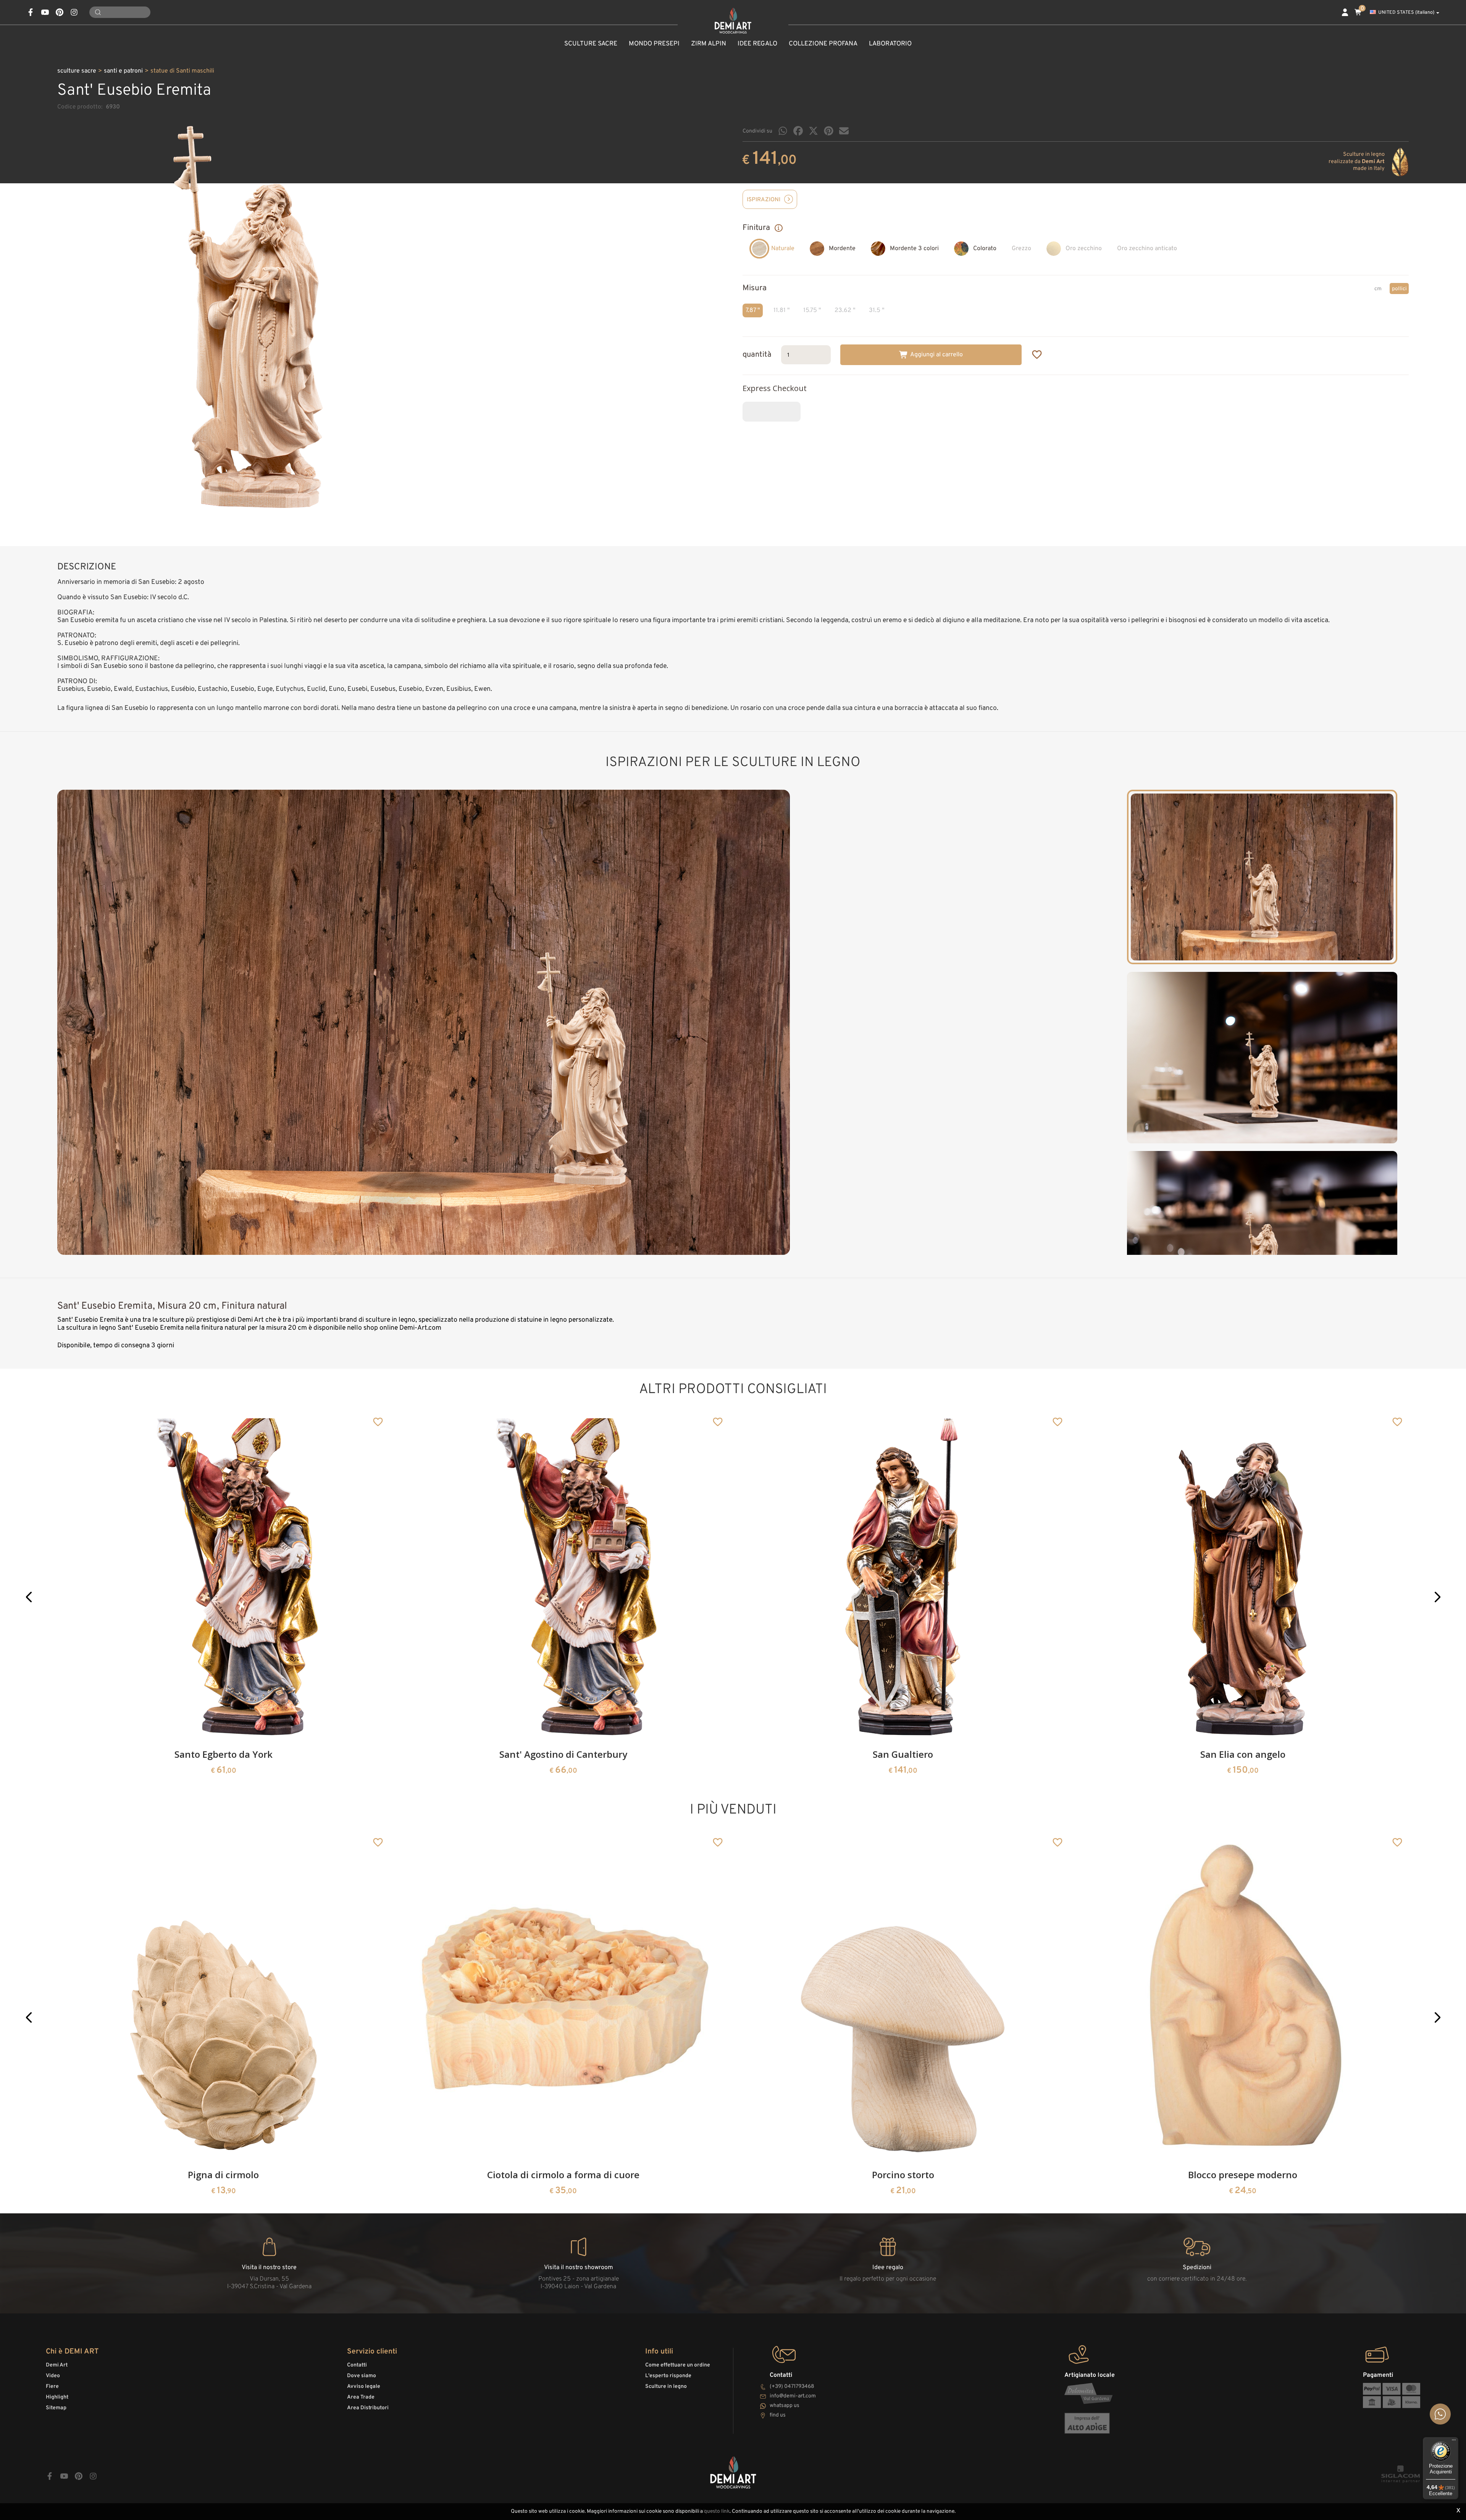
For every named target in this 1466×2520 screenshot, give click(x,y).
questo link (717, 2511)
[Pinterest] (829, 131)
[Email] (844, 131)
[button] (29, 1597)
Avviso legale (364, 2387)
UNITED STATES (1406, 13)
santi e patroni (123, 71)
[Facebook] (798, 131)
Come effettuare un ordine (678, 2365)
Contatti (357, 2365)
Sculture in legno (666, 2387)
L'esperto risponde (668, 2376)
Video (53, 2376)
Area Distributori (368, 2408)
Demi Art (57, 2365)
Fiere (52, 2387)
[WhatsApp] (783, 131)
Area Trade (361, 2397)
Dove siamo (362, 2376)
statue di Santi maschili (182, 71)
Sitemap (56, 2408)
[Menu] (1454, 2442)
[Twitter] (813, 131)
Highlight (57, 2397)
